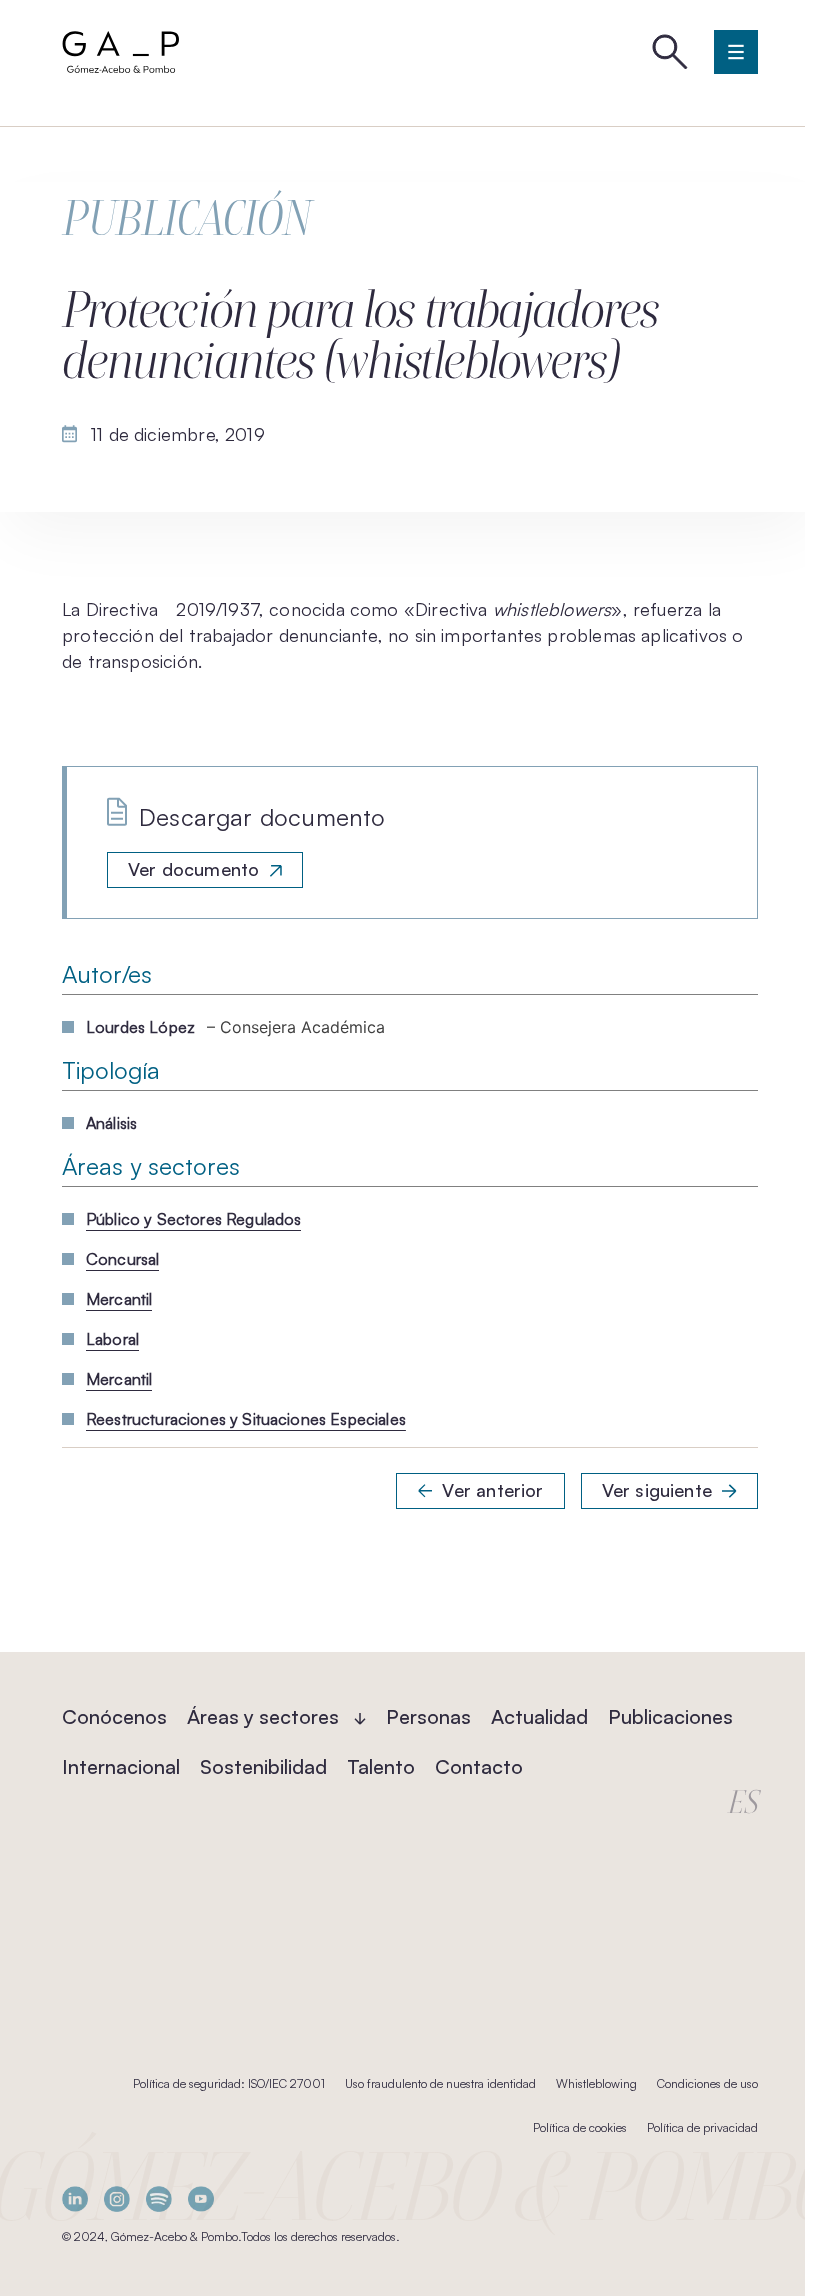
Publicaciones (670, 1716)
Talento (381, 1766)
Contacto (479, 1766)
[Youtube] (201, 2199)
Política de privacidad (702, 2127)
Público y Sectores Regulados (193, 1219)
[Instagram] (117, 2199)
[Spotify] (159, 2199)
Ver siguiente (657, 1490)
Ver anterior (492, 1490)
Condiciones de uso (707, 2083)
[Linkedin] (75, 2199)
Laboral (112, 1339)
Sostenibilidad (263, 1766)
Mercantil (119, 1299)
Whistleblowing (596, 2083)
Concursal (122, 1259)
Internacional (121, 1766)
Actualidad (539, 1716)
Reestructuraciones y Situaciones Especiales (246, 1419)
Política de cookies (580, 2127)
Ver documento (193, 869)
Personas (428, 1716)
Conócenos (114, 1716)
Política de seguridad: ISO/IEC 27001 (229, 2083)
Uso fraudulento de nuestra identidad (440, 2083)
